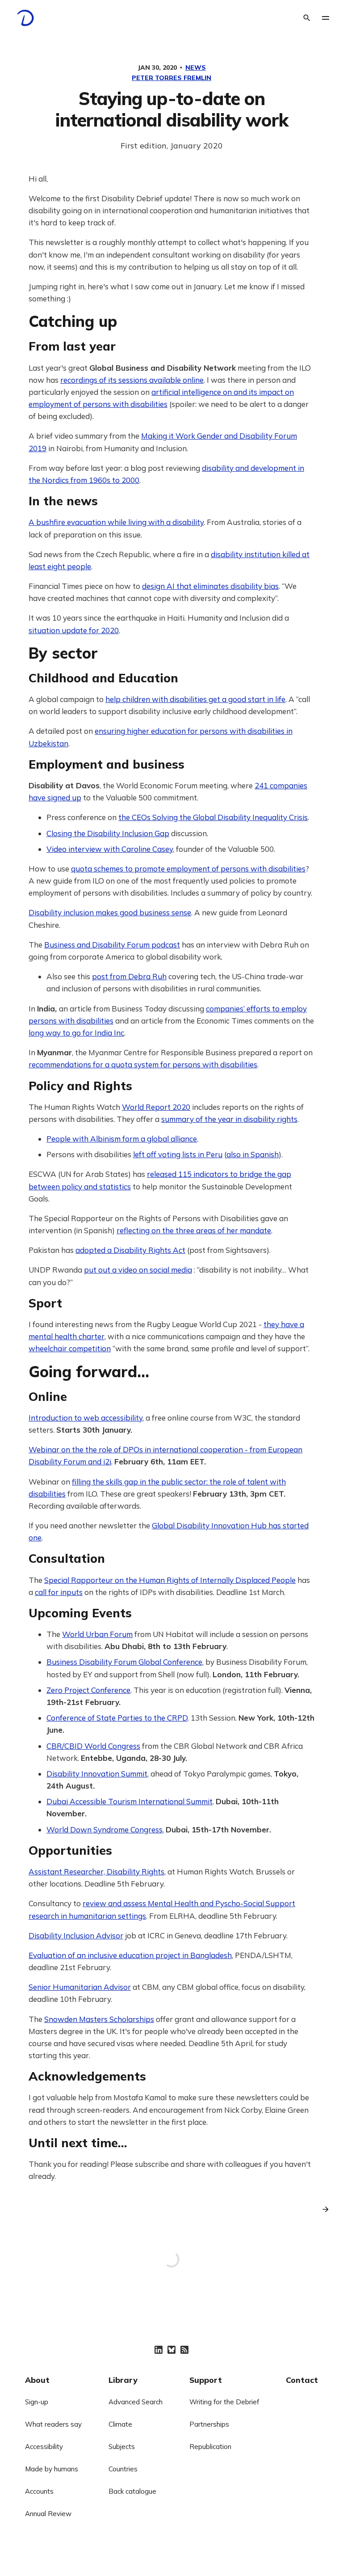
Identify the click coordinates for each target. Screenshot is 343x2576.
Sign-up (37, 2402)
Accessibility (44, 2447)
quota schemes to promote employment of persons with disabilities (188, 869)
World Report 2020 (156, 1107)
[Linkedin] (159, 2350)
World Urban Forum (97, 1634)
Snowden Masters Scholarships (99, 2019)
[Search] (307, 18)
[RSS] (184, 2350)
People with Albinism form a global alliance (122, 1139)
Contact (302, 2380)
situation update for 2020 (74, 630)
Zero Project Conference (88, 1690)
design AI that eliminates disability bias (210, 586)
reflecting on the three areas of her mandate (194, 1230)
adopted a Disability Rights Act (130, 1250)
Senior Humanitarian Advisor (80, 1987)
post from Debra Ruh (129, 976)
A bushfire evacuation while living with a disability (116, 522)
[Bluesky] (171, 2350)
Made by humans (52, 2469)
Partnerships (209, 2424)
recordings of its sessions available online (132, 380)
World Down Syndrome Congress (105, 1829)
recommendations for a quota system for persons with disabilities (143, 1064)
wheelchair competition (70, 1348)
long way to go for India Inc (76, 1033)
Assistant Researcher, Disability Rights (96, 1872)
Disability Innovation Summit (97, 1774)
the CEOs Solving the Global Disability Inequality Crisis (213, 817)
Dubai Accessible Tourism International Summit (130, 1801)
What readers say (53, 2424)
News (196, 68)
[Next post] (322, 2209)
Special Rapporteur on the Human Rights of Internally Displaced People (170, 1580)
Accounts (39, 2491)
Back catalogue (132, 2491)
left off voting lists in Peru (178, 1154)
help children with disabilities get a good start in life (195, 699)
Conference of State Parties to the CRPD (117, 1718)
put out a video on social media (138, 1270)
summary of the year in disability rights (229, 1119)
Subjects (122, 2447)
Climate (120, 2424)
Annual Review (48, 2514)
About (37, 2380)
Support (206, 2380)
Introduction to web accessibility (86, 1418)
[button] (326, 18)
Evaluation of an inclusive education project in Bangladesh (130, 1955)
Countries (123, 2469)
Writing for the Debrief (224, 2402)
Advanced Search (136, 2402)
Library (123, 2380)
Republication (210, 2447)
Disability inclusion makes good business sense (110, 912)
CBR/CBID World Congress (93, 1746)
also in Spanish (253, 1154)
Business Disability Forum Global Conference (124, 1662)
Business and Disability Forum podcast (112, 945)
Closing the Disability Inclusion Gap (108, 833)
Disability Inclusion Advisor (76, 1935)
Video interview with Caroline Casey (110, 849)
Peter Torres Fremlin (171, 78)
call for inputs (59, 1592)
